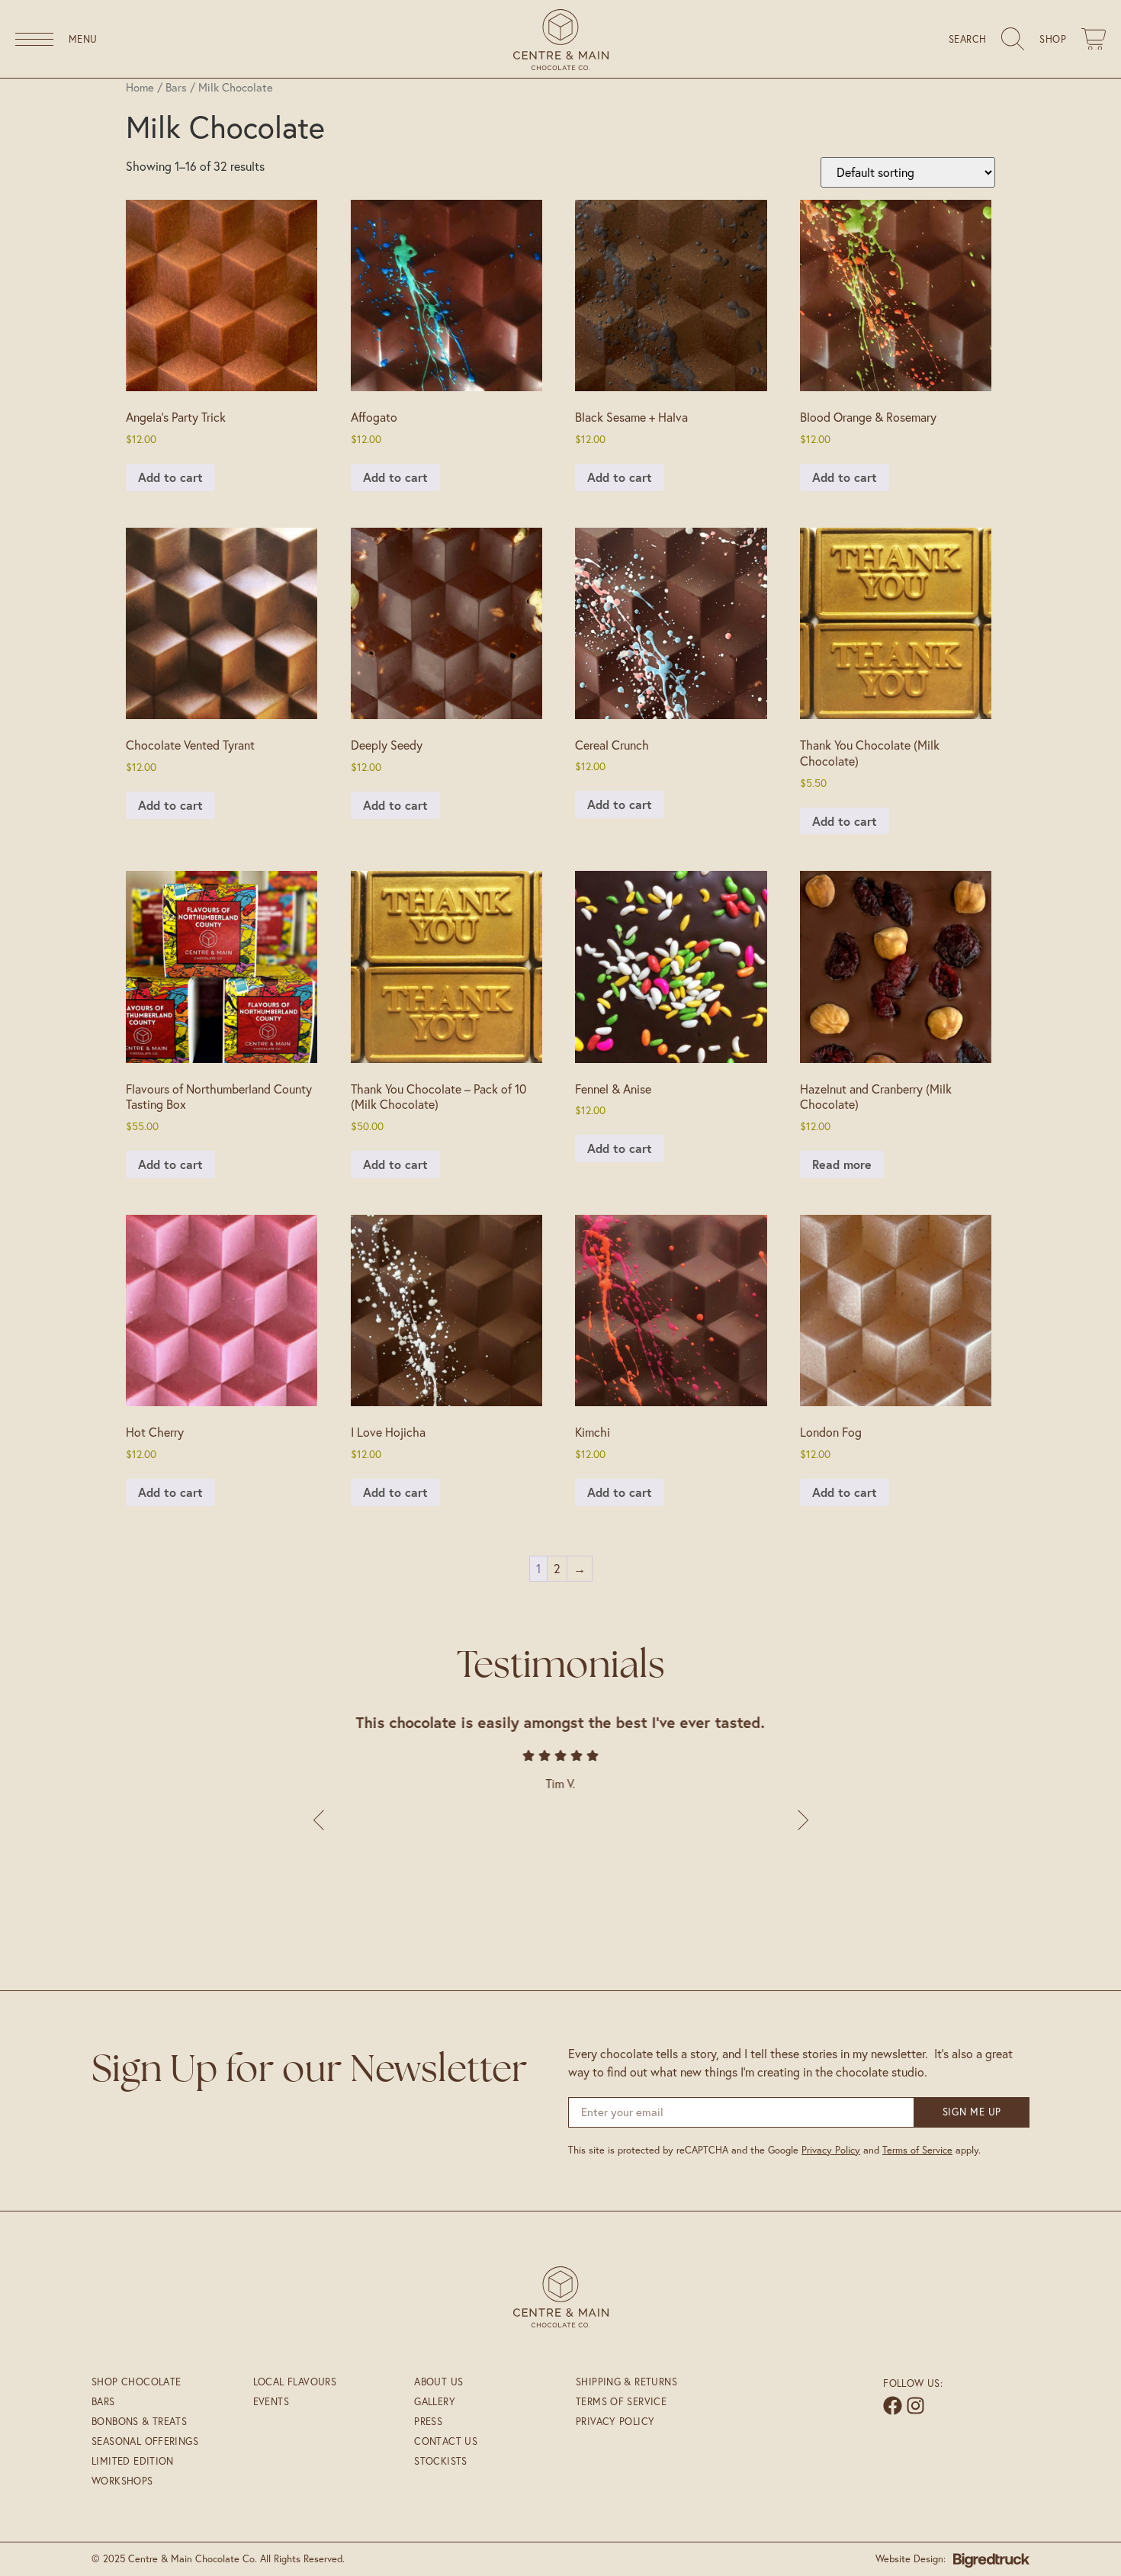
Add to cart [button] (170, 477)
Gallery (435, 2401)
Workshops (122, 2481)
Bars (176, 87)
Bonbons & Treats (139, 2421)
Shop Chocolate (136, 2382)
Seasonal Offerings (145, 2441)
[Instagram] (915, 2406)
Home (140, 87)
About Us (438, 2382)
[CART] (1094, 39)
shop (1053, 39)
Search (967, 39)
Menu (83, 39)
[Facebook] (893, 2406)
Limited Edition (133, 2461)
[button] (801, 1820)
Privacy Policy (831, 2150)
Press (428, 2421)
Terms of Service (917, 2150)
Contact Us (446, 2441)
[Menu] (34, 39)
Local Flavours (295, 2382)
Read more (842, 1164)
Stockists (441, 2461)
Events (271, 2401)
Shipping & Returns (626, 2382)
